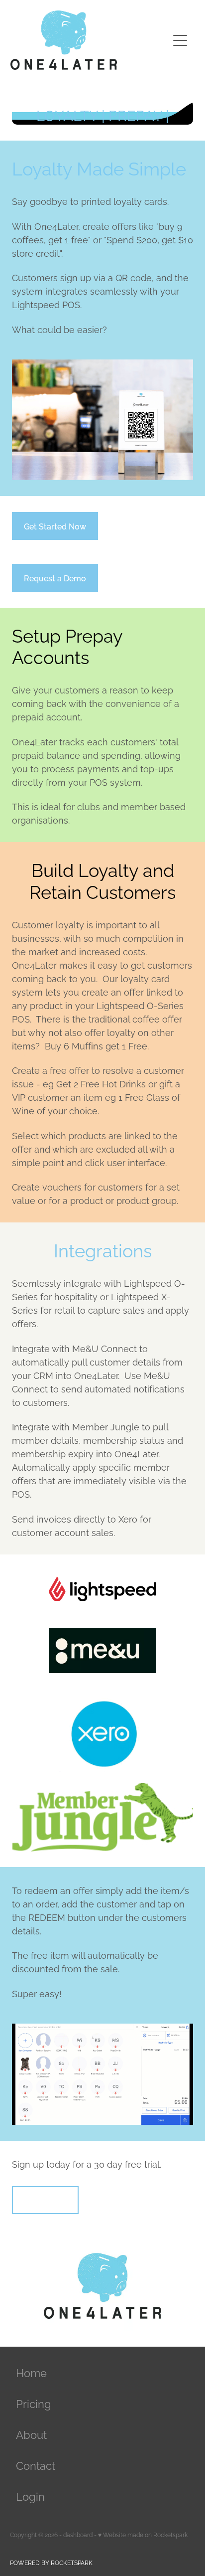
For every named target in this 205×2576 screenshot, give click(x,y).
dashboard (78, 2534)
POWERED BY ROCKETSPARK (51, 2562)
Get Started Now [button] (55, 526)
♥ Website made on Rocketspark (143, 2534)
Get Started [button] (45, 2200)
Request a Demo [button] (55, 578)
